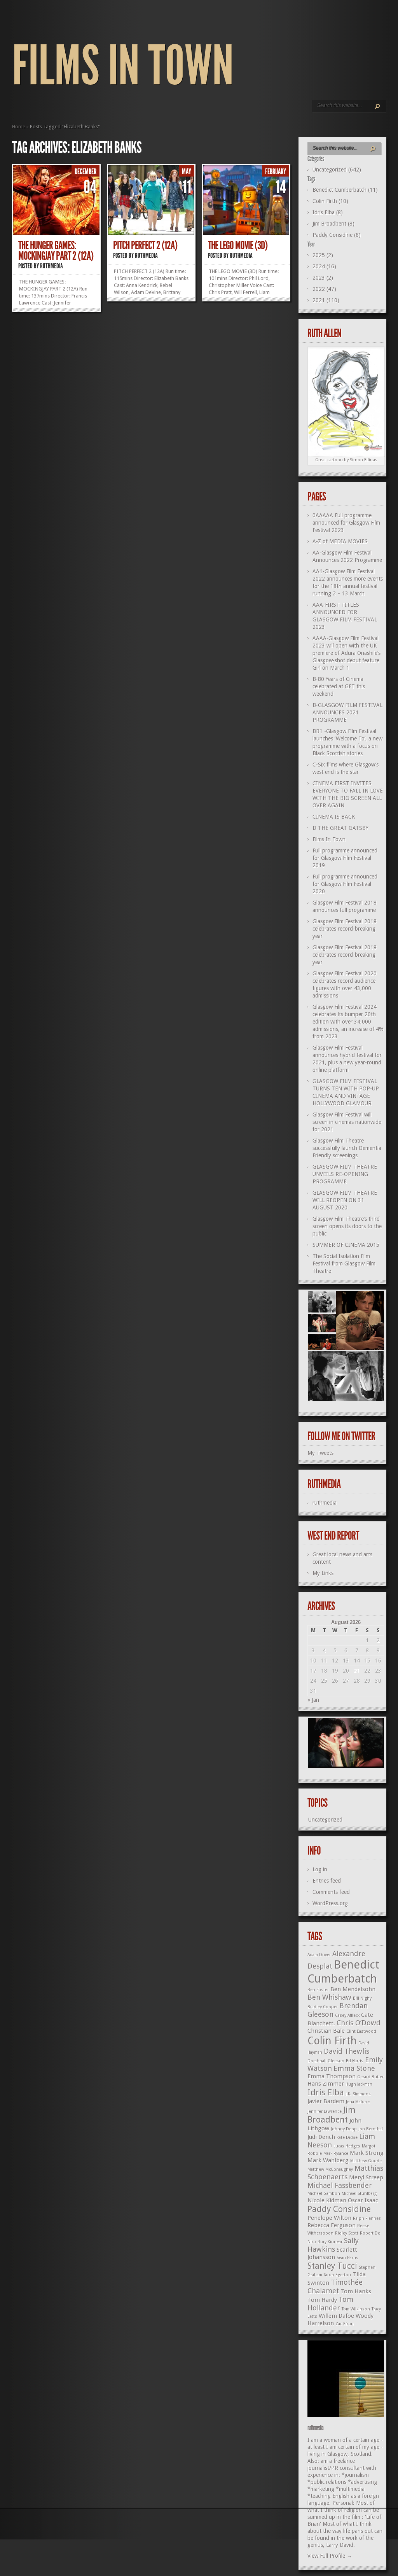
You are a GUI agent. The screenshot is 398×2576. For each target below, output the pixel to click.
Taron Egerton (337, 2275)
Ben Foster (318, 1990)
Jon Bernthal (371, 2129)
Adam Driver (319, 1955)
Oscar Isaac (363, 2200)
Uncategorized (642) (337, 170)
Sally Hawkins (333, 2245)
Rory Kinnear (330, 2242)
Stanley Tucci (332, 2266)
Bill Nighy (362, 1998)
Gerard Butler (370, 2077)
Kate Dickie (347, 2138)
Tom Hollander (330, 2304)
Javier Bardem (326, 2101)
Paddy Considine (339, 2209)
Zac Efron (345, 2324)
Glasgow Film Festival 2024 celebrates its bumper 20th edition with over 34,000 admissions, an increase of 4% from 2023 (348, 1022)
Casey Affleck (347, 2015)
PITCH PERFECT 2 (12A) (145, 245)
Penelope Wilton (329, 2218)
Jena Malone (358, 2102)
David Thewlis (347, 2051)
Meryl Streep (366, 2177)
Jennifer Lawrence (325, 2111)
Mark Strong (367, 2153)
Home (19, 127)
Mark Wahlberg (328, 2160)
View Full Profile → (330, 2556)
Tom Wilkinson (356, 2309)
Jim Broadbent (332, 2115)
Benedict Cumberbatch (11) (345, 190)
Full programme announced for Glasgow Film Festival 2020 (345, 884)
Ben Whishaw (329, 1997)
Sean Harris (347, 2258)
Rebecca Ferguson (332, 2225)
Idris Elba (326, 2092)
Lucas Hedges (347, 2146)
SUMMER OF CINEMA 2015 (346, 1245)
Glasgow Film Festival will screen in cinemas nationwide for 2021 (347, 1122)
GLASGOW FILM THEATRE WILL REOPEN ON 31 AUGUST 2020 (345, 1200)
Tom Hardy (322, 2300)
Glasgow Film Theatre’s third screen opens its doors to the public (347, 1226)
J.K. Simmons (358, 2094)
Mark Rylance (336, 2153)
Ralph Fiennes (367, 2218)
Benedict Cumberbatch (343, 1971)
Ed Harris (355, 2061)
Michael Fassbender (340, 2185)
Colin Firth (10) (330, 201)
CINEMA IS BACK (334, 817)
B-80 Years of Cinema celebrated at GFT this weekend (339, 686)
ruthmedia (51, 266)
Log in (320, 1869)
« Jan (313, 1700)
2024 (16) (324, 266)
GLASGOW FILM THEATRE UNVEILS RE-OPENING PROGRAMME (345, 1174)
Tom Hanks (356, 2291)
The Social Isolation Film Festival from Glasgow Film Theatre (344, 1263)
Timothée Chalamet (335, 2286)
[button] (321, 1302)
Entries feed (327, 1881)
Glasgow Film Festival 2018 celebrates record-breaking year (345, 929)
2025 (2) (323, 255)
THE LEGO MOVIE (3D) (238, 245)
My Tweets (320, 1453)
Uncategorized (325, 1820)
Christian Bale (326, 2031)
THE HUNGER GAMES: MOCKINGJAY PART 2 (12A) (56, 251)
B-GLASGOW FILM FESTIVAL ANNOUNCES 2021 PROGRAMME (347, 712)
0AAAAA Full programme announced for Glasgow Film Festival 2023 (346, 523)
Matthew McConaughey (330, 2169)
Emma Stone (354, 2068)
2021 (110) (326, 300)
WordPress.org (330, 1903)
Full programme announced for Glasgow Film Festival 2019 (345, 858)
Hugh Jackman (359, 2084)
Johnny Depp (344, 2129)
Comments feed (331, 1892)
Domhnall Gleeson (326, 2061)
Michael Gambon (324, 2194)
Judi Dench (321, 2137)
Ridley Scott (347, 2233)
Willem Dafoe (336, 2316)
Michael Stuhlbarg (359, 2194)
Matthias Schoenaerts (345, 2173)
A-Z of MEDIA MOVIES (340, 541)
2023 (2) (323, 278)
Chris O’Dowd (359, 2023)
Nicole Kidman (327, 2200)
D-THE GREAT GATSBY (340, 828)
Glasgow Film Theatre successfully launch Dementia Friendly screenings (347, 1148)
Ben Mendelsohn (353, 1989)
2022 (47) (324, 289)
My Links (323, 1573)
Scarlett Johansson (332, 2253)
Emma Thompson (332, 2076)
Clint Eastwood (361, 2031)
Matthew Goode (366, 2161)
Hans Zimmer (326, 2084)
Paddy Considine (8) (337, 235)
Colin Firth (332, 2041)
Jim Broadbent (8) (333, 224)
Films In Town (123, 66)
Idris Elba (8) (328, 212)
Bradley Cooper (323, 2007)
